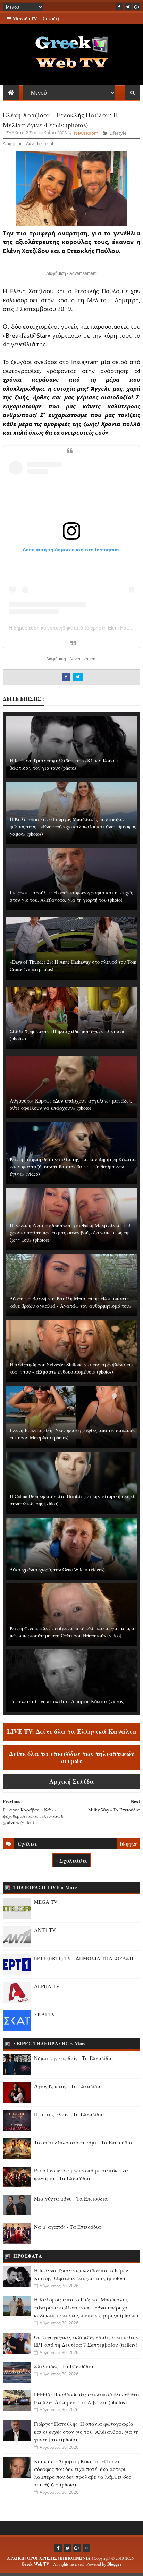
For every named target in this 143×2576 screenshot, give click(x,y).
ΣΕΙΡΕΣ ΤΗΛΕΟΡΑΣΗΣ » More (50, 2043)
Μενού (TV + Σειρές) (35, 19)
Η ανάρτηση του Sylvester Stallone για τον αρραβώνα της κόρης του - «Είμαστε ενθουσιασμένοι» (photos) (72, 1368)
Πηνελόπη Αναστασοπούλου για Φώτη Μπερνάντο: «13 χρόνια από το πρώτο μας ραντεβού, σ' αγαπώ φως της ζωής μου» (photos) (70, 1232)
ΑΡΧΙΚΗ (16, 2558)
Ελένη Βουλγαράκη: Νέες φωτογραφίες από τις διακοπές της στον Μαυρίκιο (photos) (73, 1434)
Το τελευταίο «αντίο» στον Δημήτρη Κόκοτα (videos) (67, 1701)
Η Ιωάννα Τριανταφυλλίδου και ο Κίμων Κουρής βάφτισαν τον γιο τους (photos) (64, 764)
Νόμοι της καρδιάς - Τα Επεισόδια (74, 2058)
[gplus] (137, 7)
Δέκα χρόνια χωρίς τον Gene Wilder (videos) (57, 1569)
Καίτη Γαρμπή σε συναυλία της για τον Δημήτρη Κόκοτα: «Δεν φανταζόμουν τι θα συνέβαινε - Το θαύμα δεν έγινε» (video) (73, 1167)
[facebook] (119, 7)
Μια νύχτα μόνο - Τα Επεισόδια (71, 2198)
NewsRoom (86, 133)
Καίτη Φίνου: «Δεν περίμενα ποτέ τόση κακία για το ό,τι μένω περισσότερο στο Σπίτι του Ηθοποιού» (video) (72, 1632)
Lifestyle (118, 133)
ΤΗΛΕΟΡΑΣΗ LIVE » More (45, 1887)
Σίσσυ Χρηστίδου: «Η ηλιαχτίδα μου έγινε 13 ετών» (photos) (67, 1035)
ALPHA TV (47, 1986)
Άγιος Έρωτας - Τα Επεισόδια (68, 2086)
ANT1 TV (45, 1930)
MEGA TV (46, 1902)
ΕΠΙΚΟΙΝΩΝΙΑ (75, 2558)
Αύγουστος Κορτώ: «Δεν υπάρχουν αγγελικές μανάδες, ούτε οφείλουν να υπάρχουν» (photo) (71, 1104)
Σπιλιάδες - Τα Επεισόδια (64, 2366)
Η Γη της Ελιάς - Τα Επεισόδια (69, 2114)
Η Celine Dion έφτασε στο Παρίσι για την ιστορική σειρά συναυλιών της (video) (72, 1500)
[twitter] (128, 7)
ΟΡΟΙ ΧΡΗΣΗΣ (42, 2558)
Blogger (114, 2564)
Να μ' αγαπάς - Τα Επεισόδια (68, 2227)
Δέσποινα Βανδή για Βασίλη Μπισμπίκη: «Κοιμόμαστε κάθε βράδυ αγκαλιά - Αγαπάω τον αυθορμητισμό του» (71, 1302)
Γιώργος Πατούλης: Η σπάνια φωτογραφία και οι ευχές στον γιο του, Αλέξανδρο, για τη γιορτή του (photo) (71, 896)
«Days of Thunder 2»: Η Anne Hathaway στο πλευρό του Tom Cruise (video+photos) (73, 965)
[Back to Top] (86, 2548)
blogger (128, 1844)
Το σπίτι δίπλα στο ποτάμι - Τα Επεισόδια (83, 2142)
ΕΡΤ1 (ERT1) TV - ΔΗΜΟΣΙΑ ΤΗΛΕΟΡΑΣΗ (84, 1958)
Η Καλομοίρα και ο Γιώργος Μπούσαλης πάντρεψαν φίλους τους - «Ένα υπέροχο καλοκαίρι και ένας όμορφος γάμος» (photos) (73, 826)
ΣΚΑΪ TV (45, 2014)
